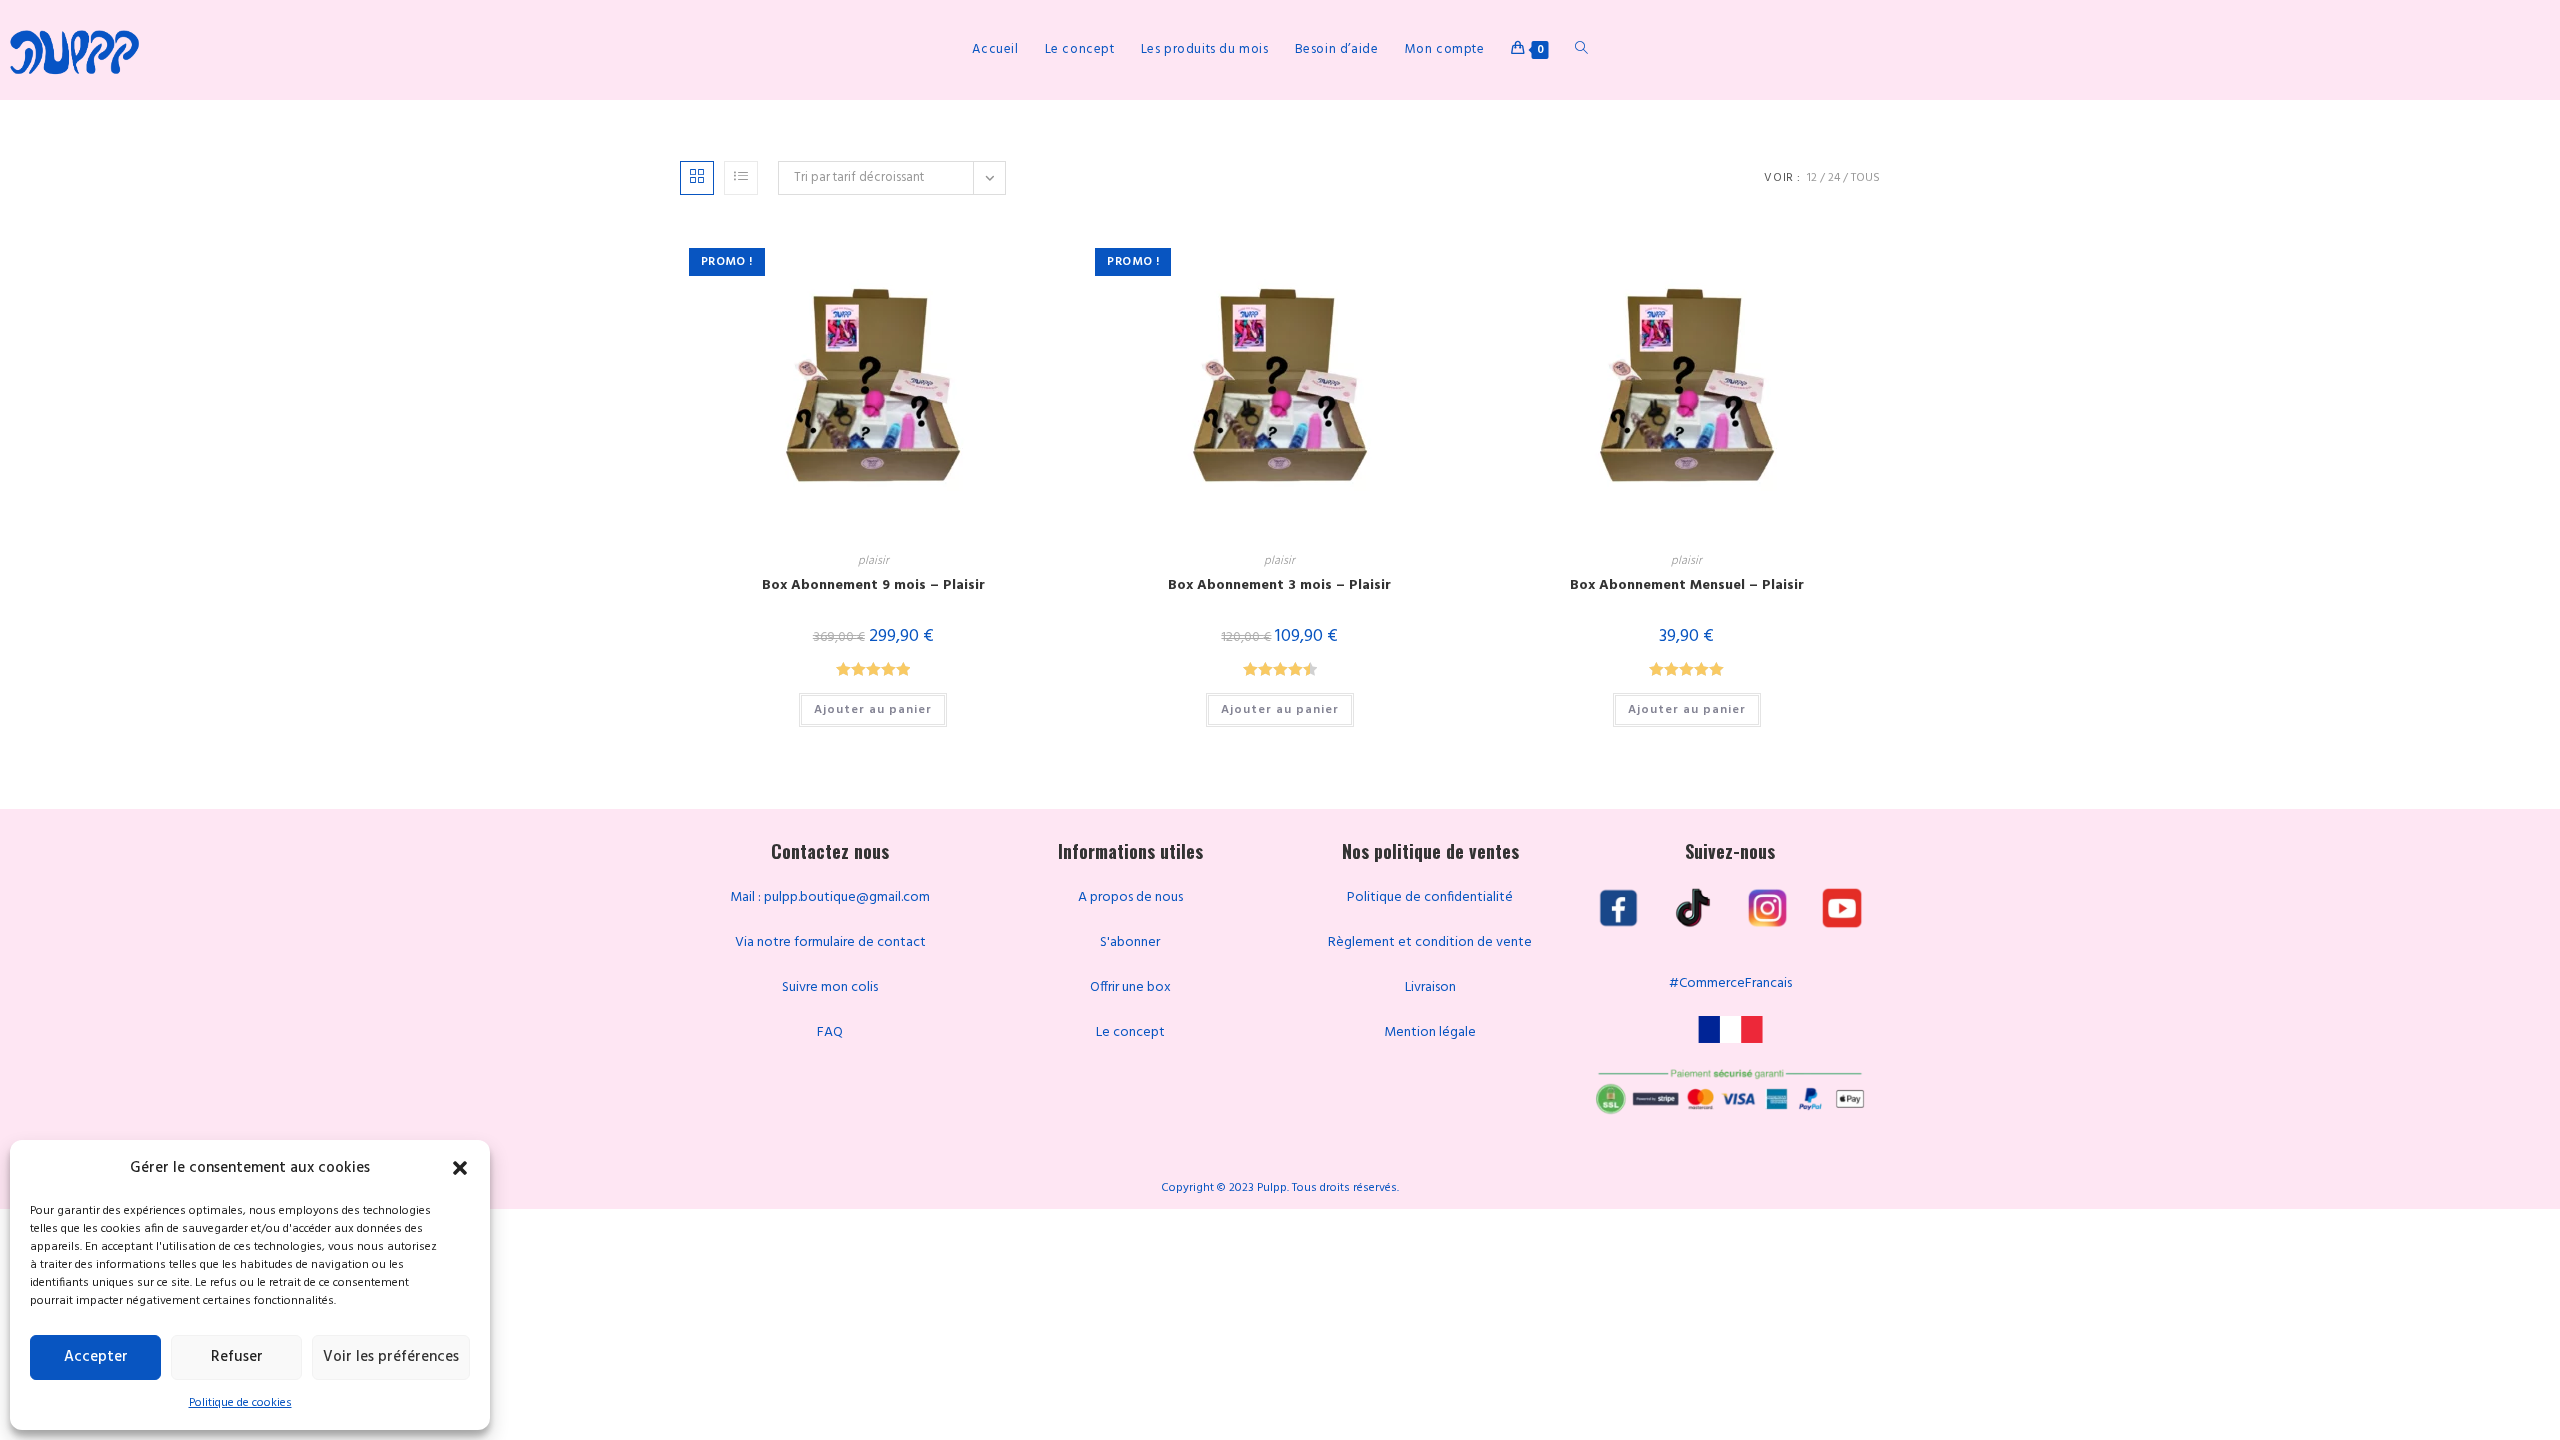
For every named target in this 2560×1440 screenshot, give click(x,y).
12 (1812, 178)
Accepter (96, 1357)
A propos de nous (1130, 897)
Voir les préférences (391, 1357)
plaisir (873, 561)
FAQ (830, 1032)
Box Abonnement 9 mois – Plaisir (873, 585)
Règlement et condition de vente (1430, 942)
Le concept (1130, 1032)
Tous (1865, 178)
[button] (460, 1168)
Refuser (237, 1357)
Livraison (1430, 987)
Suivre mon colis (830, 987)
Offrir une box (1130, 987)
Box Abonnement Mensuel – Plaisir (1687, 585)
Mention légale (1430, 1032)
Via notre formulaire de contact (830, 942)
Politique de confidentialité (1430, 897)
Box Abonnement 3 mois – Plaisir (1279, 585)
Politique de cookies (240, 1403)
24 (1834, 178)
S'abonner (1130, 942)
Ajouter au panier (873, 710)
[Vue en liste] (741, 178)
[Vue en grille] (697, 178)
